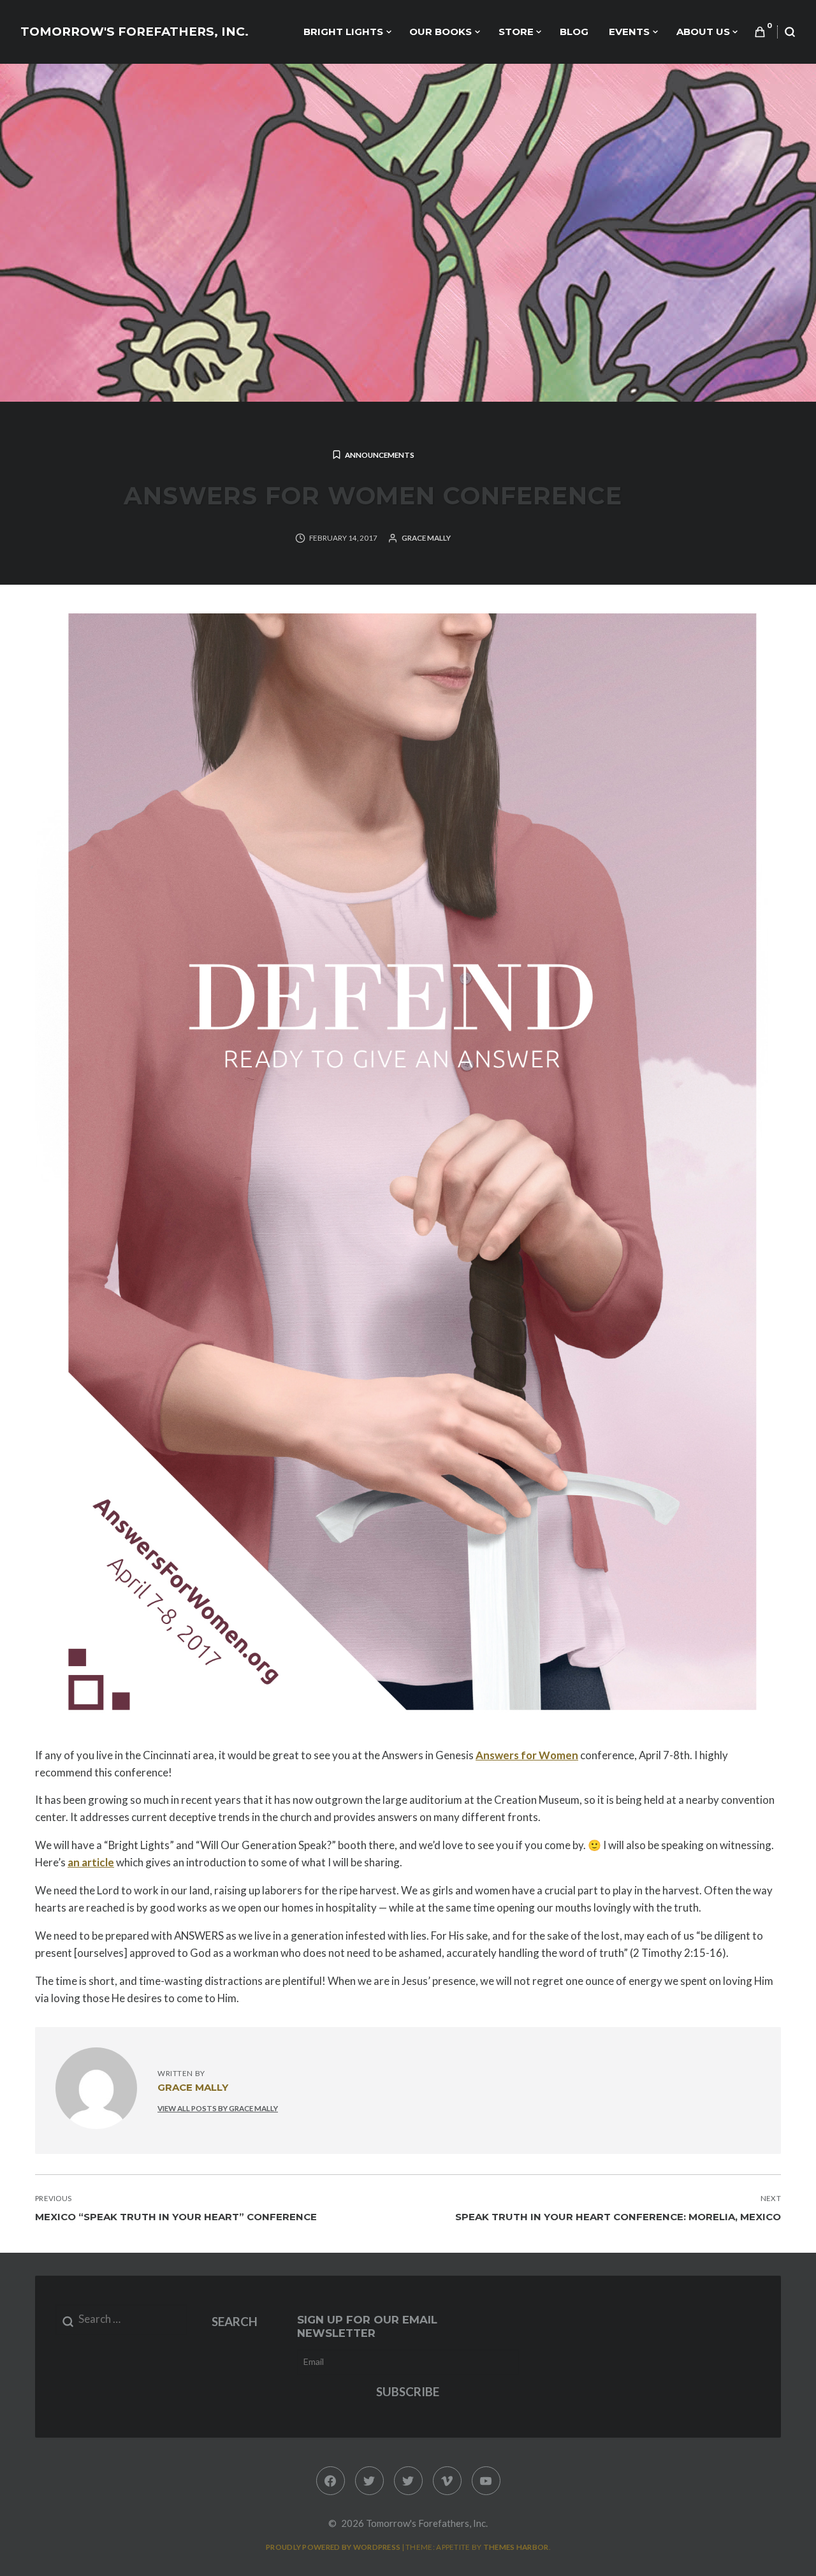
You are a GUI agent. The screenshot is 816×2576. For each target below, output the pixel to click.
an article (91, 1862)
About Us (703, 32)
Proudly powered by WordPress (333, 2547)
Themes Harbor (516, 2547)
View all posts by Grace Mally (218, 2108)
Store (516, 32)
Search (235, 2321)
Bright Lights (343, 32)
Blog (574, 32)
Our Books (441, 32)
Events (629, 32)
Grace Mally (426, 538)
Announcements (380, 455)
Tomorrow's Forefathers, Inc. (135, 32)
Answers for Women (527, 1755)
